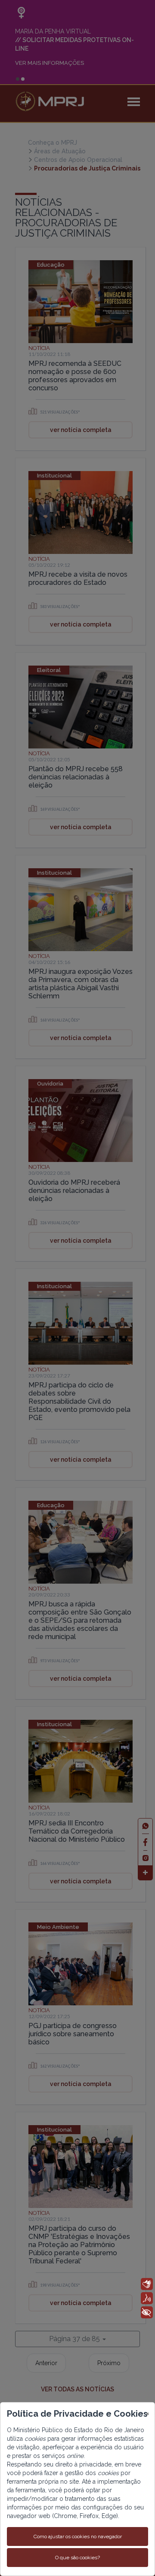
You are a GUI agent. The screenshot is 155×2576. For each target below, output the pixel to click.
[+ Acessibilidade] (147, 2312)
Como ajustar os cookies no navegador (78, 2536)
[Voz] (147, 2298)
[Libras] (147, 2284)
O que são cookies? (77, 2558)
